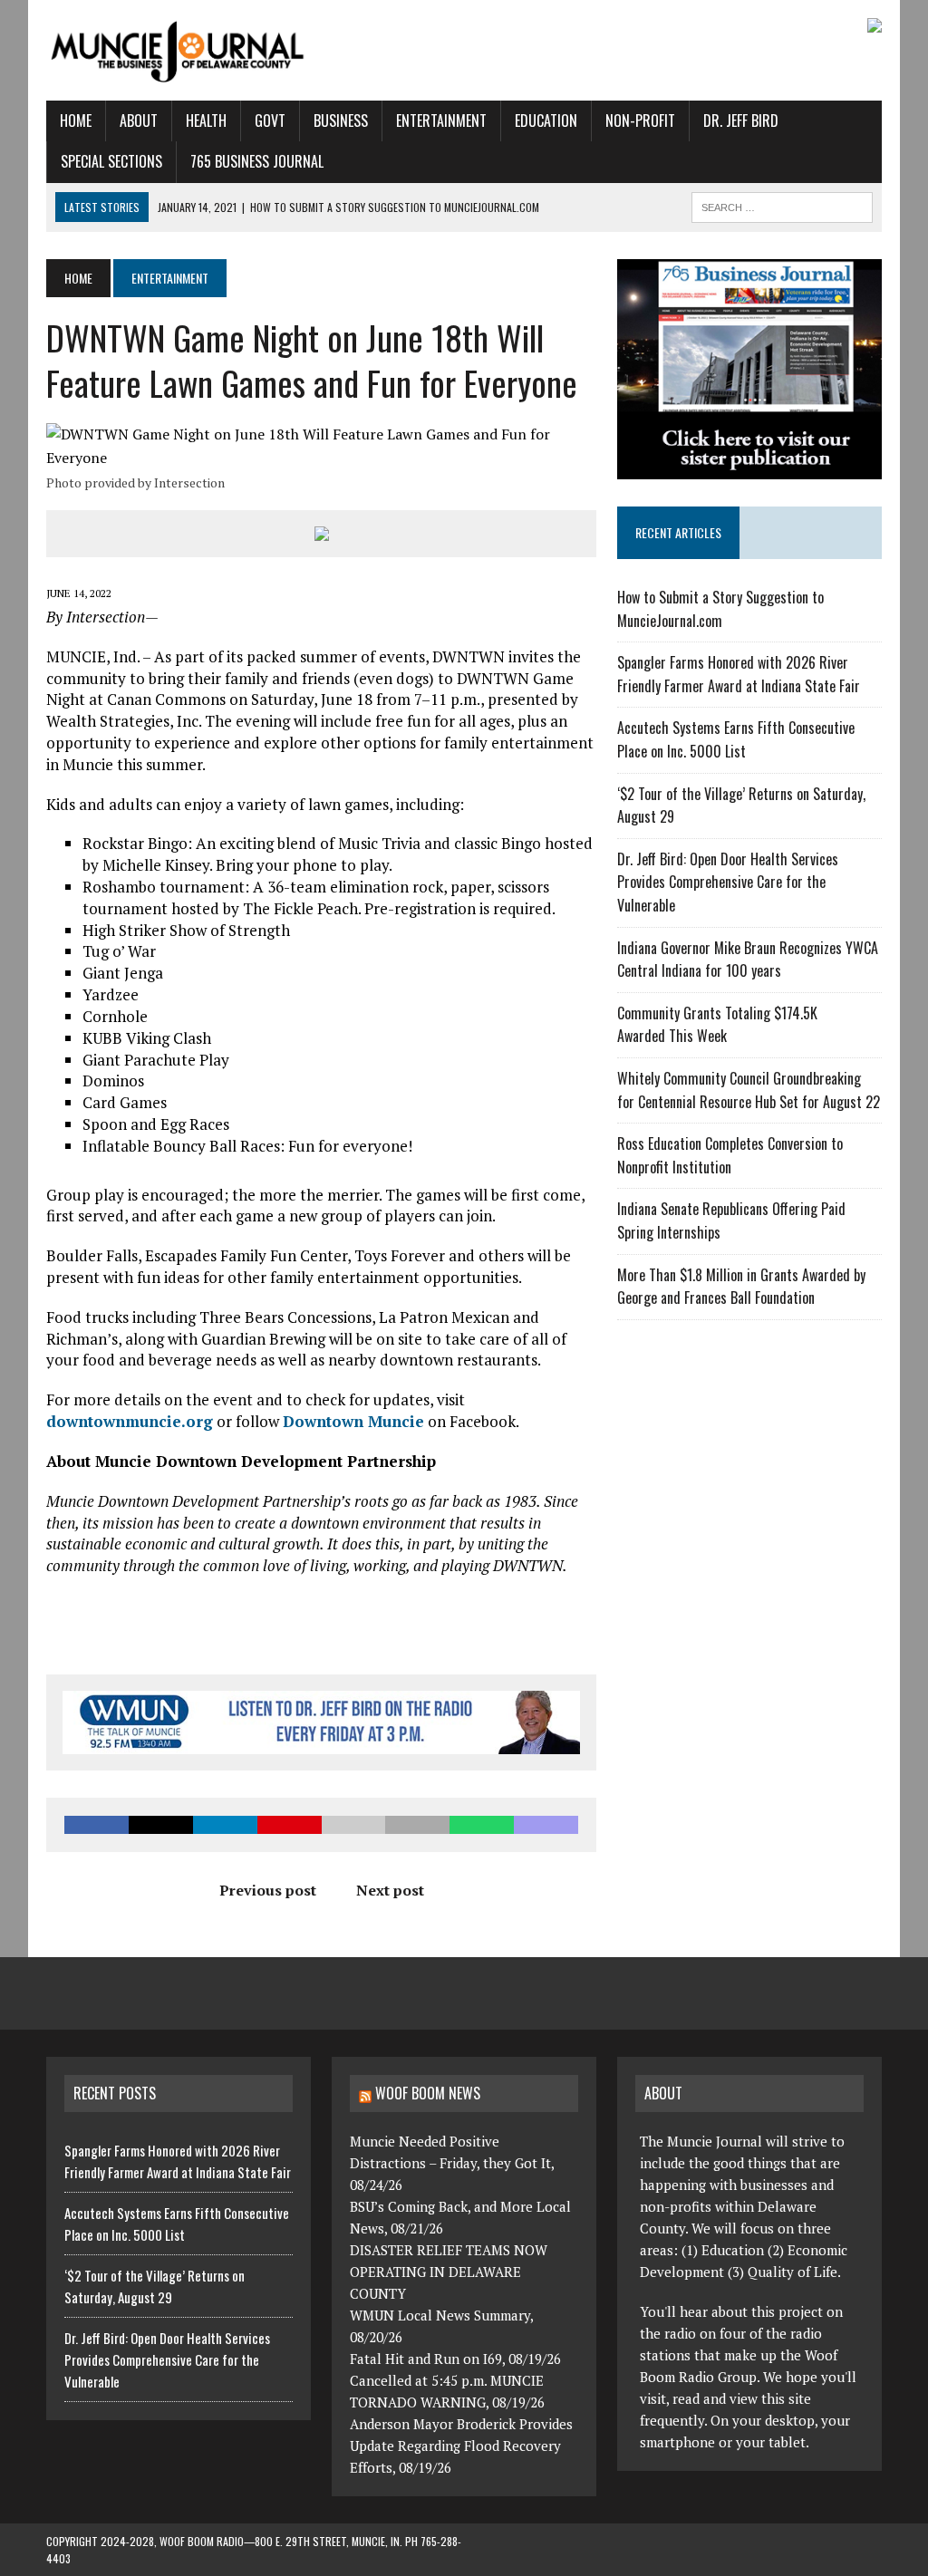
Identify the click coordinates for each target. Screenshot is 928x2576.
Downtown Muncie (353, 1421)
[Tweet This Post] (161, 1825)
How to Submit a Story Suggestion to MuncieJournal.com (720, 609)
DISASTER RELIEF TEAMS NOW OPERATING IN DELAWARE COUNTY (449, 2272)
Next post (390, 1890)
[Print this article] (417, 1825)
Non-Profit (640, 121)
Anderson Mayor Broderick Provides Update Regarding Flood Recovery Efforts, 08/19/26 (461, 2446)
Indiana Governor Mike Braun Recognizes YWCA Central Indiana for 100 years (748, 960)
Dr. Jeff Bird (741, 121)
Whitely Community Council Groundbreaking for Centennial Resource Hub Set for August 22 (749, 1090)
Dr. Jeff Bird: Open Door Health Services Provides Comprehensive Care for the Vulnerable (728, 882)
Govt (270, 121)
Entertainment (441, 121)
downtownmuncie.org (130, 1421)
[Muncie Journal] (179, 50)
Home (76, 121)
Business (341, 121)
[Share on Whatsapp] (482, 1825)
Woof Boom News (428, 2093)
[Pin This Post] (290, 1825)
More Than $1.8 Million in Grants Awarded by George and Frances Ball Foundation (741, 1287)
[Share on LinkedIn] (225, 1825)
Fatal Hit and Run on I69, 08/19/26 (455, 2359)
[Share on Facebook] (97, 1825)
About (139, 121)
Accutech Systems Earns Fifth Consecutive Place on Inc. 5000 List (736, 739)
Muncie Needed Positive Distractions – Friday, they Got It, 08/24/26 (452, 2163)
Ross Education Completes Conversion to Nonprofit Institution (730, 1155)
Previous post (268, 1890)
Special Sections (111, 161)
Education (546, 121)
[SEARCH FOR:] (782, 205)
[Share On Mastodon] (546, 1825)
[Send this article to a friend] (354, 1825)
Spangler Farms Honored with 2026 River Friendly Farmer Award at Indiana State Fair (739, 674)
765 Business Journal (257, 161)
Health (206, 121)
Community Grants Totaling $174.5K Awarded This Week (717, 1025)
